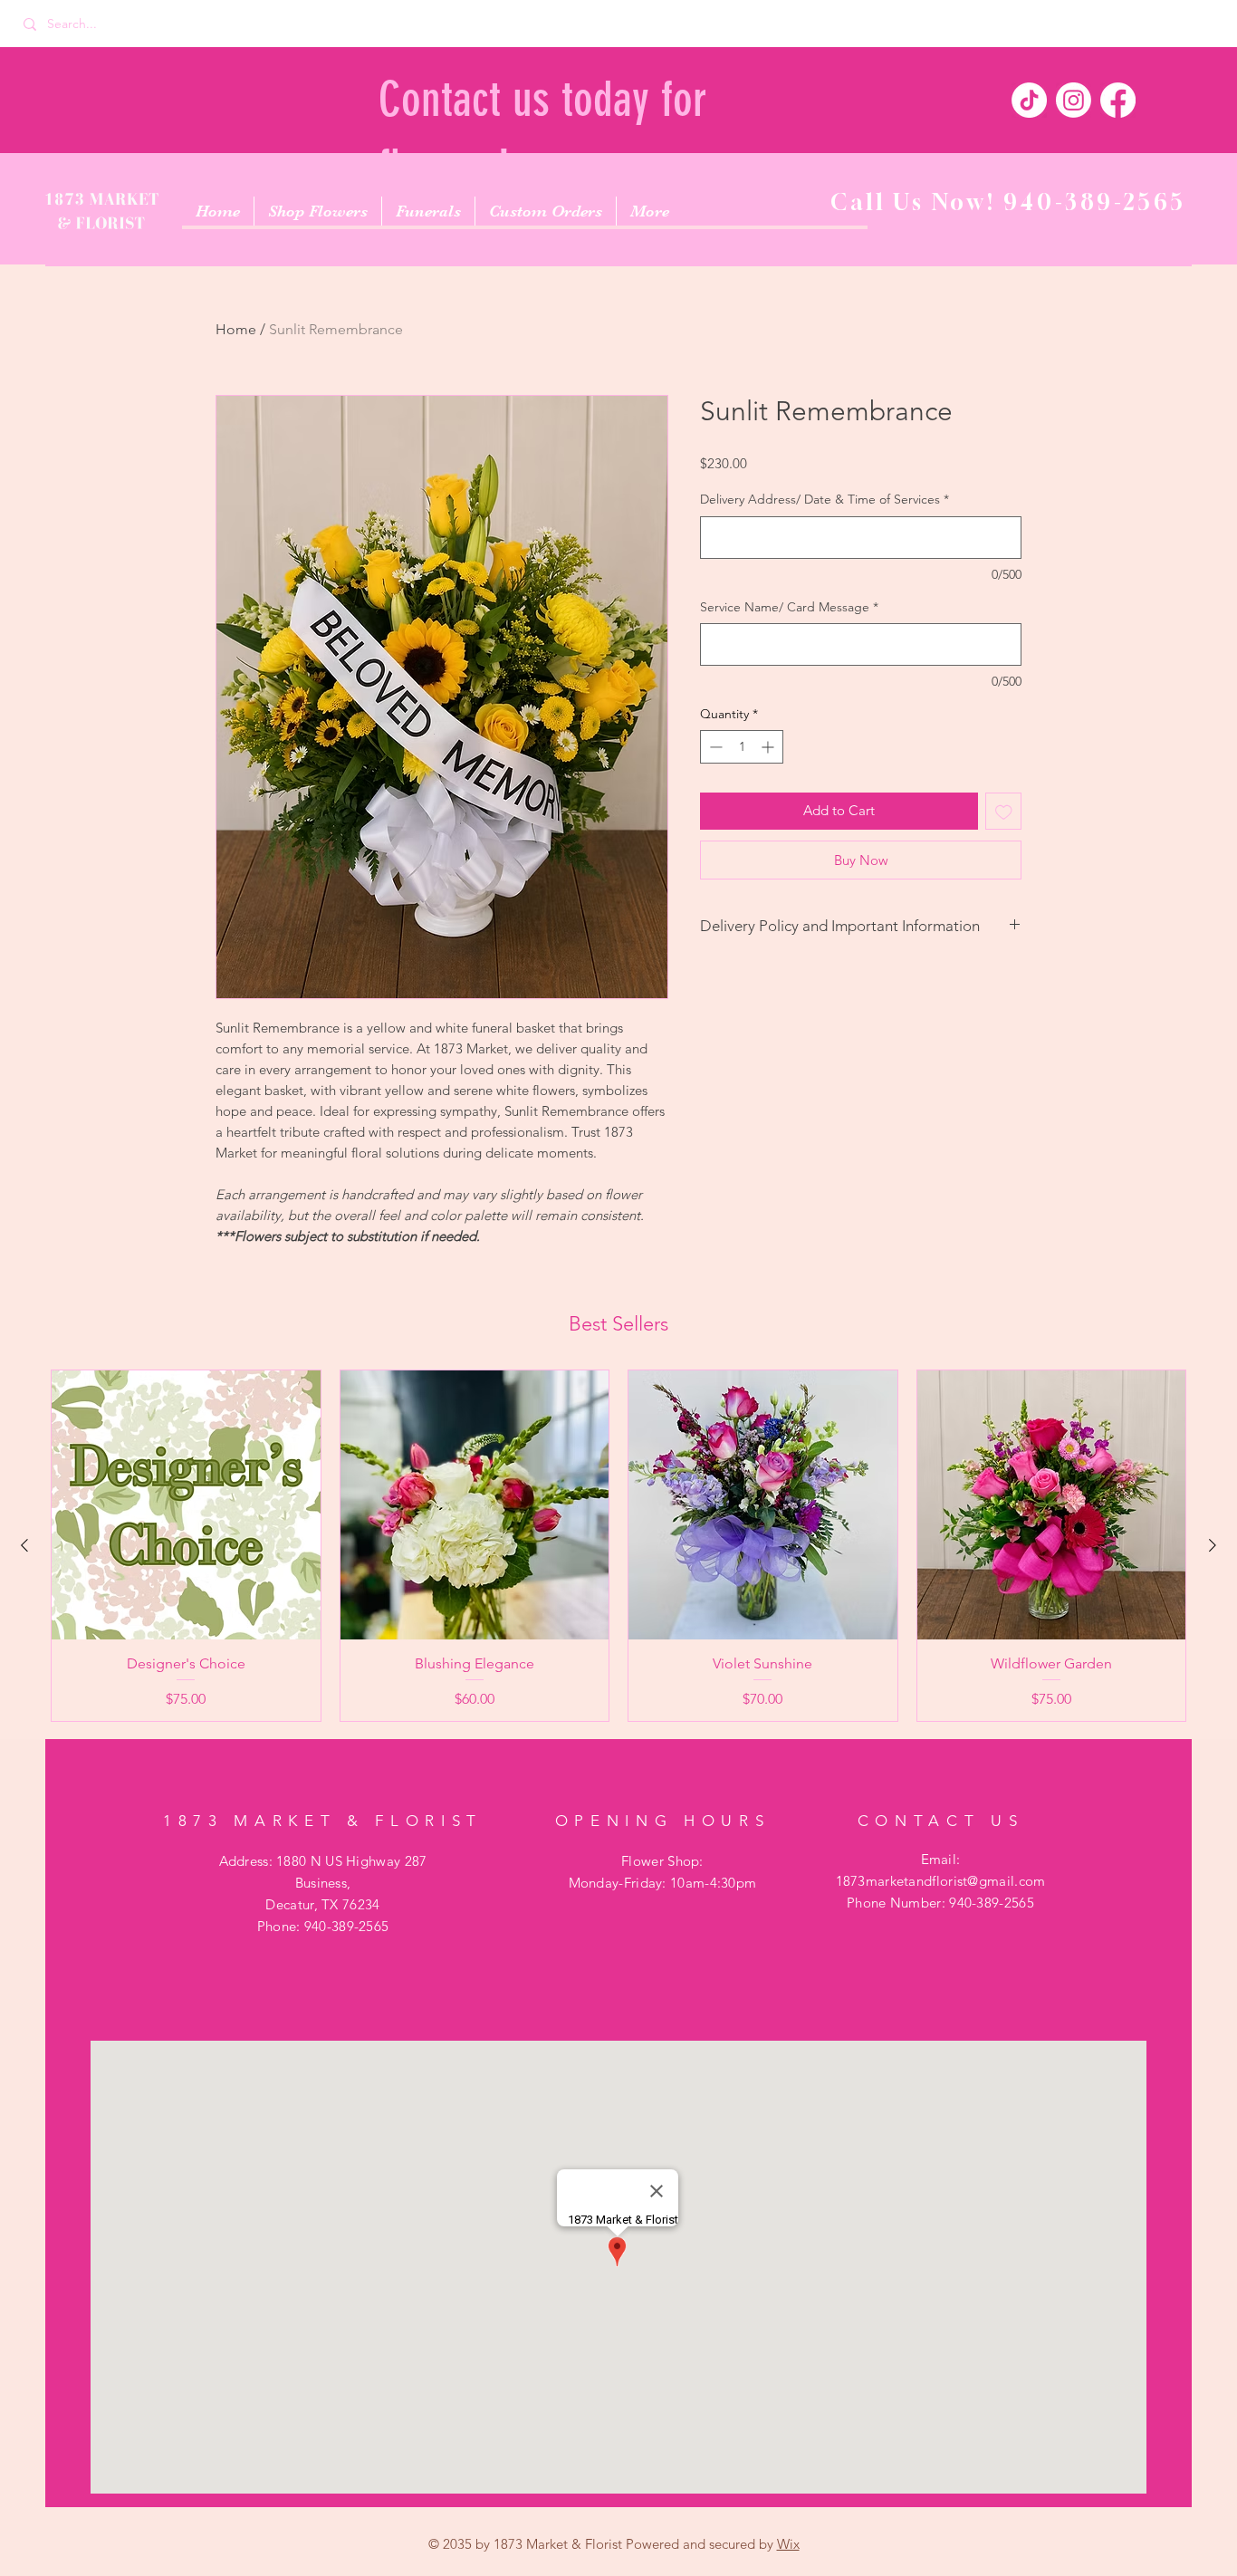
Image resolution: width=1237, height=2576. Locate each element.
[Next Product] (1213, 1545)
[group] (618, 1546)
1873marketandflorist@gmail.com (941, 1881)
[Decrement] (714, 747)
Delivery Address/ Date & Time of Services (825, 499)
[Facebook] (1118, 100)
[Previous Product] (24, 1545)
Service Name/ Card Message (789, 607)
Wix (788, 2544)
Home (236, 329)
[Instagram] (1074, 100)
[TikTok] (1029, 100)
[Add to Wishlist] (1004, 811)
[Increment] (769, 747)
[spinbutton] (742, 747)
